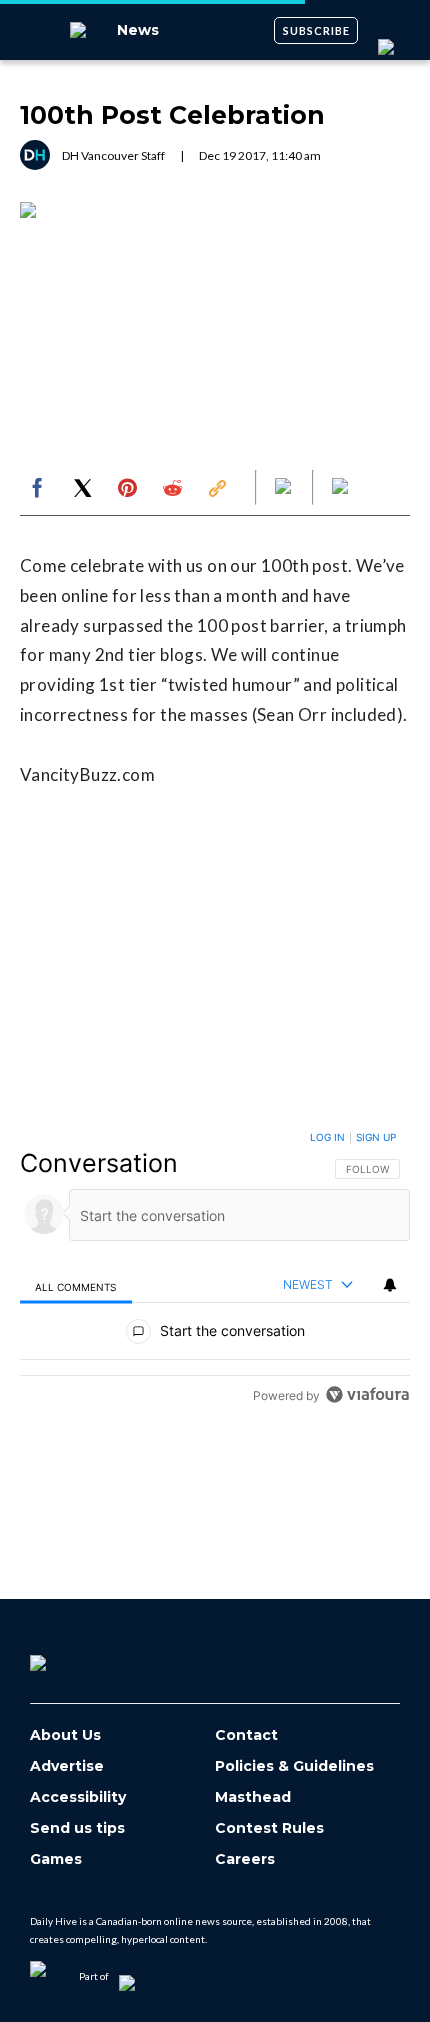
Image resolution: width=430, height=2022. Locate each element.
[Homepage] (71, 1656)
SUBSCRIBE (316, 30)
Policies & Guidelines (294, 1766)
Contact (246, 1735)
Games (56, 1859)
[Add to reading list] (342, 488)
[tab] (76, 1285)
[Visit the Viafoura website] (367, 1394)
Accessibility (78, 1797)
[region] (215, 1270)
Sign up (376, 1137)
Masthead (253, 1797)
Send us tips (77, 1828)
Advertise (67, 1766)
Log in (327, 1137)
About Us (65, 1735)
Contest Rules (269, 1828)
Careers (245, 1859)
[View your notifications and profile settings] (390, 1285)
